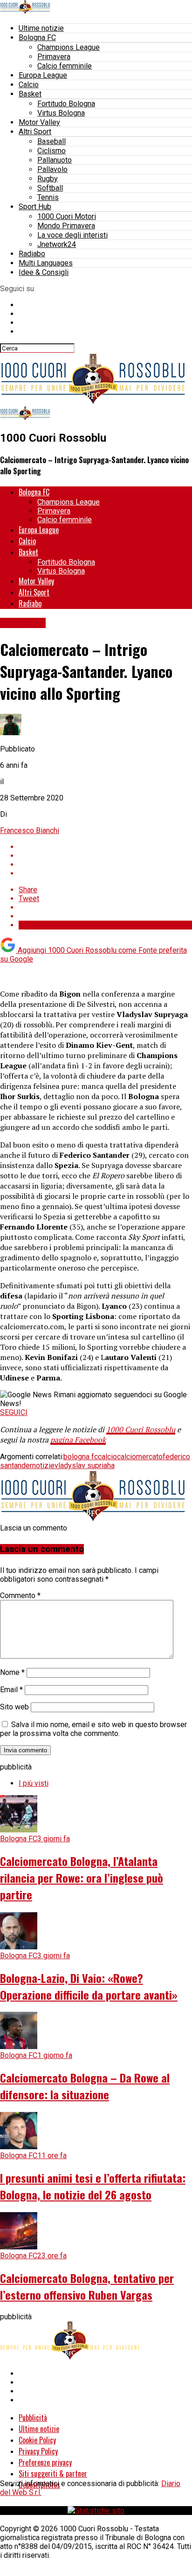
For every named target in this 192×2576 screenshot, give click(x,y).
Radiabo (32, 254)
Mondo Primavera (66, 226)
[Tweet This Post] (105, 856)
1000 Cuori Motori (67, 216)
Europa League (43, 75)
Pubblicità (33, 2418)
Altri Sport (35, 132)
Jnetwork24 (57, 244)
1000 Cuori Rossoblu (141, 1429)
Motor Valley (39, 122)
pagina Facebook (78, 1440)
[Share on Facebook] (105, 847)
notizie (43, 1466)
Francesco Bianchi (30, 830)
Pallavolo (52, 169)
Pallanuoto (55, 160)
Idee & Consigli (44, 272)
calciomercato (140, 1457)
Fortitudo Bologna (66, 104)
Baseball (51, 141)
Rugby (48, 179)
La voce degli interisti (72, 235)
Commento (20, 1595)
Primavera (54, 57)
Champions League (69, 47)
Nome (12, 1672)
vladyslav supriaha (85, 1466)
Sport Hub (35, 207)
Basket (30, 94)
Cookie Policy (37, 2440)
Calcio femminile (65, 66)
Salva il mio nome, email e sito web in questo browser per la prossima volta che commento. (93, 1729)
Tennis (48, 197)
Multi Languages (46, 263)
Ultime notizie (41, 28)
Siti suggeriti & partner (53, 2474)
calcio (107, 1457)
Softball (50, 188)
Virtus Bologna (61, 113)
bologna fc (81, 1457)
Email (11, 1690)
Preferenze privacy (45, 2462)
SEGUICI (14, 1412)
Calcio (29, 85)
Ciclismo (51, 151)
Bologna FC (37, 38)
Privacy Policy (38, 2451)
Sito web (14, 1707)
